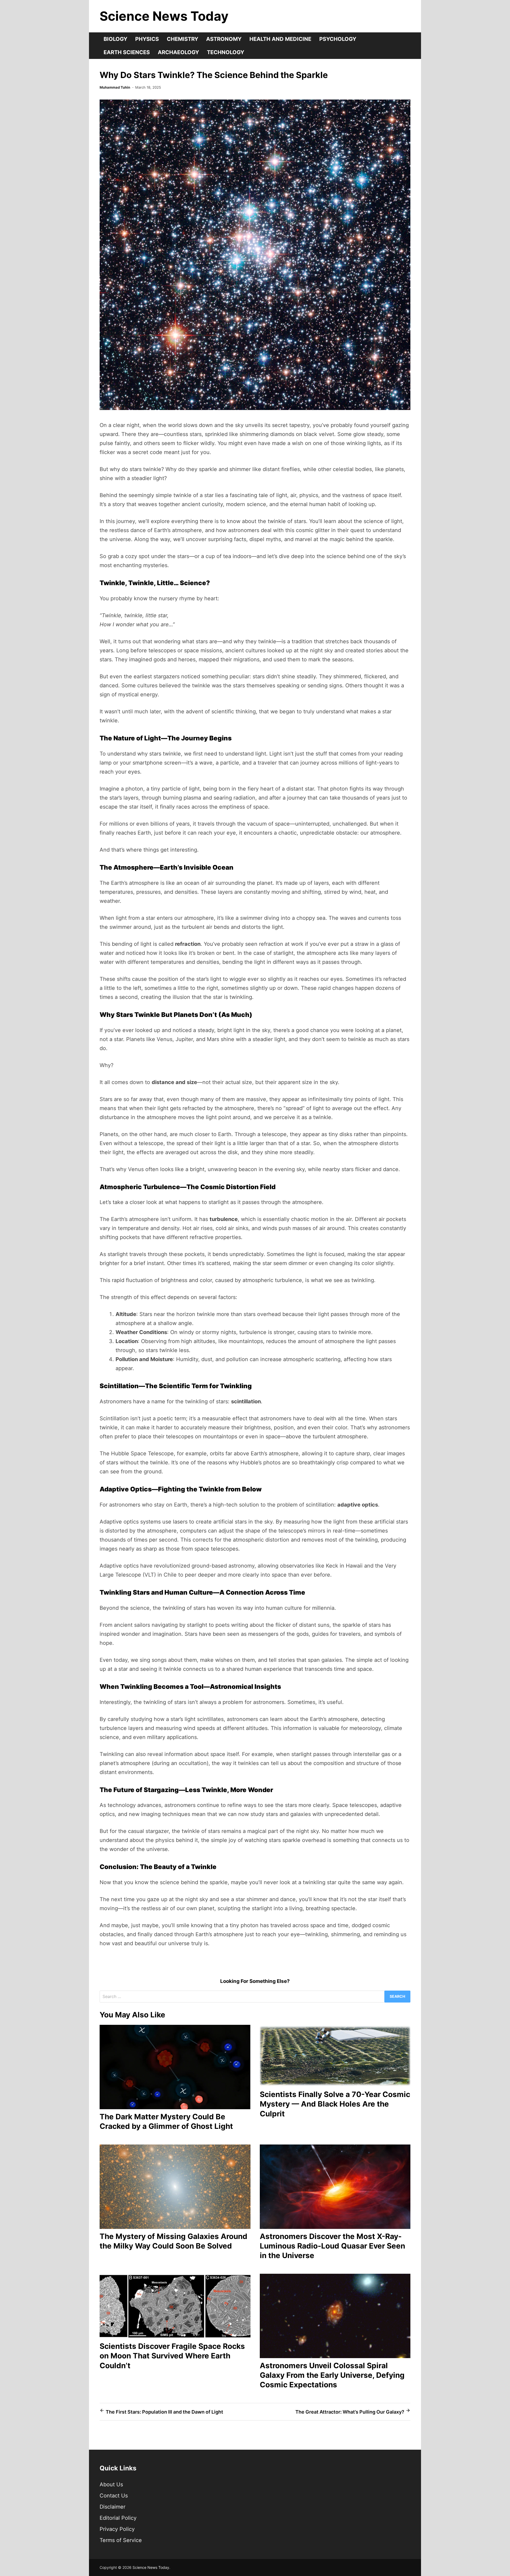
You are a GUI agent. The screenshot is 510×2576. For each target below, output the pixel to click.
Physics (147, 39)
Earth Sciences (127, 52)
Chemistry (182, 39)
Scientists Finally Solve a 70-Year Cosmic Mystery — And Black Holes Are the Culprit (335, 2104)
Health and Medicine (280, 39)
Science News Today (164, 16)
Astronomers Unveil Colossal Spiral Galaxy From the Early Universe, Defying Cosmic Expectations (332, 2375)
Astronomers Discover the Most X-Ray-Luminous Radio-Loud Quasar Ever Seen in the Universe (332, 2246)
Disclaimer (112, 2507)
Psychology (338, 39)
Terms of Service (121, 2540)
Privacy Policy (117, 2529)
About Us (111, 2484)
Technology (226, 52)
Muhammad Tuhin (115, 87)
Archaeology (178, 52)
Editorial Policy (118, 2518)
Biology (115, 39)
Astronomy (224, 39)
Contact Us (114, 2496)
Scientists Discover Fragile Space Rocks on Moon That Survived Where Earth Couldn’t (172, 2356)
